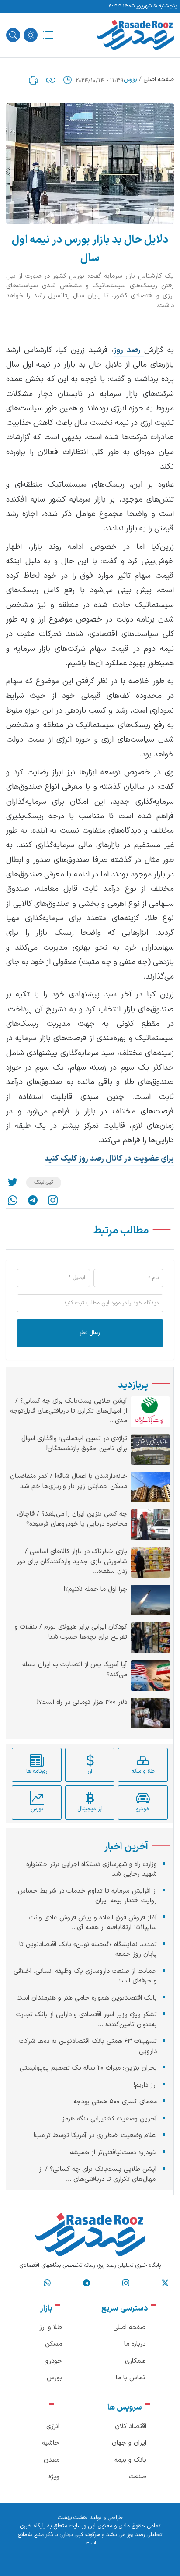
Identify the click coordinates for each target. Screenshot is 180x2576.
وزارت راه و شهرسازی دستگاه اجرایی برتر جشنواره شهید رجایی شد (92, 1869)
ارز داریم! (145, 2085)
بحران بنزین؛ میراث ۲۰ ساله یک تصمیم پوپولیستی (88, 2068)
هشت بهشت (72, 2518)
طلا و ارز (51, 2327)
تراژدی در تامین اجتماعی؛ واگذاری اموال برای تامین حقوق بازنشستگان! (74, 1444)
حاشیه (51, 2443)
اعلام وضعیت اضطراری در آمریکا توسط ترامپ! (95, 2136)
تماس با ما (131, 2378)
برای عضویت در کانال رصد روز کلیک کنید (109, 1159)
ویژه (54, 2477)
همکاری (135, 2361)
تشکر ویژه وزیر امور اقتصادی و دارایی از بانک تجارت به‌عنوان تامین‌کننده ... (87, 2020)
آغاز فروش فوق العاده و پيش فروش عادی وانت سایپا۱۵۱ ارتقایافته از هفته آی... (93, 1923)
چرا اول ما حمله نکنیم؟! (95, 1590)
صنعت (138, 2477)
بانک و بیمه (130, 2460)
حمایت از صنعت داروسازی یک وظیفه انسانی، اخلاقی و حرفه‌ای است (85, 1976)
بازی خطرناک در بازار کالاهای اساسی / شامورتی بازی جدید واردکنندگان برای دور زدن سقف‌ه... (72, 1562)
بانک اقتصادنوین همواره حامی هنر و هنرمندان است (87, 1998)
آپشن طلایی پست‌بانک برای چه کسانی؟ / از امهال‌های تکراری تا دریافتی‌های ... (98, 2174)
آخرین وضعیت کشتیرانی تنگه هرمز (109, 2119)
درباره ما (135, 2344)
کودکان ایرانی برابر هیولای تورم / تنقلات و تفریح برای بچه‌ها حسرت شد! (71, 1632)
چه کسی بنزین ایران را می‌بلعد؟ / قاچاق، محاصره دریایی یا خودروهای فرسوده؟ (72, 1519)
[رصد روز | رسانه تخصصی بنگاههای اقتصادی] (135, 35)
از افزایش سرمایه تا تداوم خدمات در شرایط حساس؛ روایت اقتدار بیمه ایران (87, 1896)
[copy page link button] (51, 80)
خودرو (54, 2361)
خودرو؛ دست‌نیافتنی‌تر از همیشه (113, 2153)
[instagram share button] (53, 1200)
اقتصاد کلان (131, 2426)
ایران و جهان (129, 2443)
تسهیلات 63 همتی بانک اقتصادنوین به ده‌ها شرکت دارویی (88, 2046)
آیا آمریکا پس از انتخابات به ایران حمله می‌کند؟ (75, 1670)
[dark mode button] (31, 35)
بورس (130, 80)
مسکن (54, 2344)
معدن (52, 2460)
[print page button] (33, 80)
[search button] (13, 35)
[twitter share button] (13, 1183)
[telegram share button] (33, 1200)
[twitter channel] (165, 2283)
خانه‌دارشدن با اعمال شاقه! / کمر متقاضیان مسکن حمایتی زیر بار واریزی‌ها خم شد (69, 1482)
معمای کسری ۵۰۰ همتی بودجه (115, 2102)
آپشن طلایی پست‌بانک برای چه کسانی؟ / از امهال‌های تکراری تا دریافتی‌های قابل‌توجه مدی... (69, 1411)
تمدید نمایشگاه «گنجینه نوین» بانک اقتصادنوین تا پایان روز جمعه (88, 1950)
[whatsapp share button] (13, 1200)
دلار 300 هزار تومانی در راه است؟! (82, 1703)
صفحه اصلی (159, 80)
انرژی (53, 2426)
